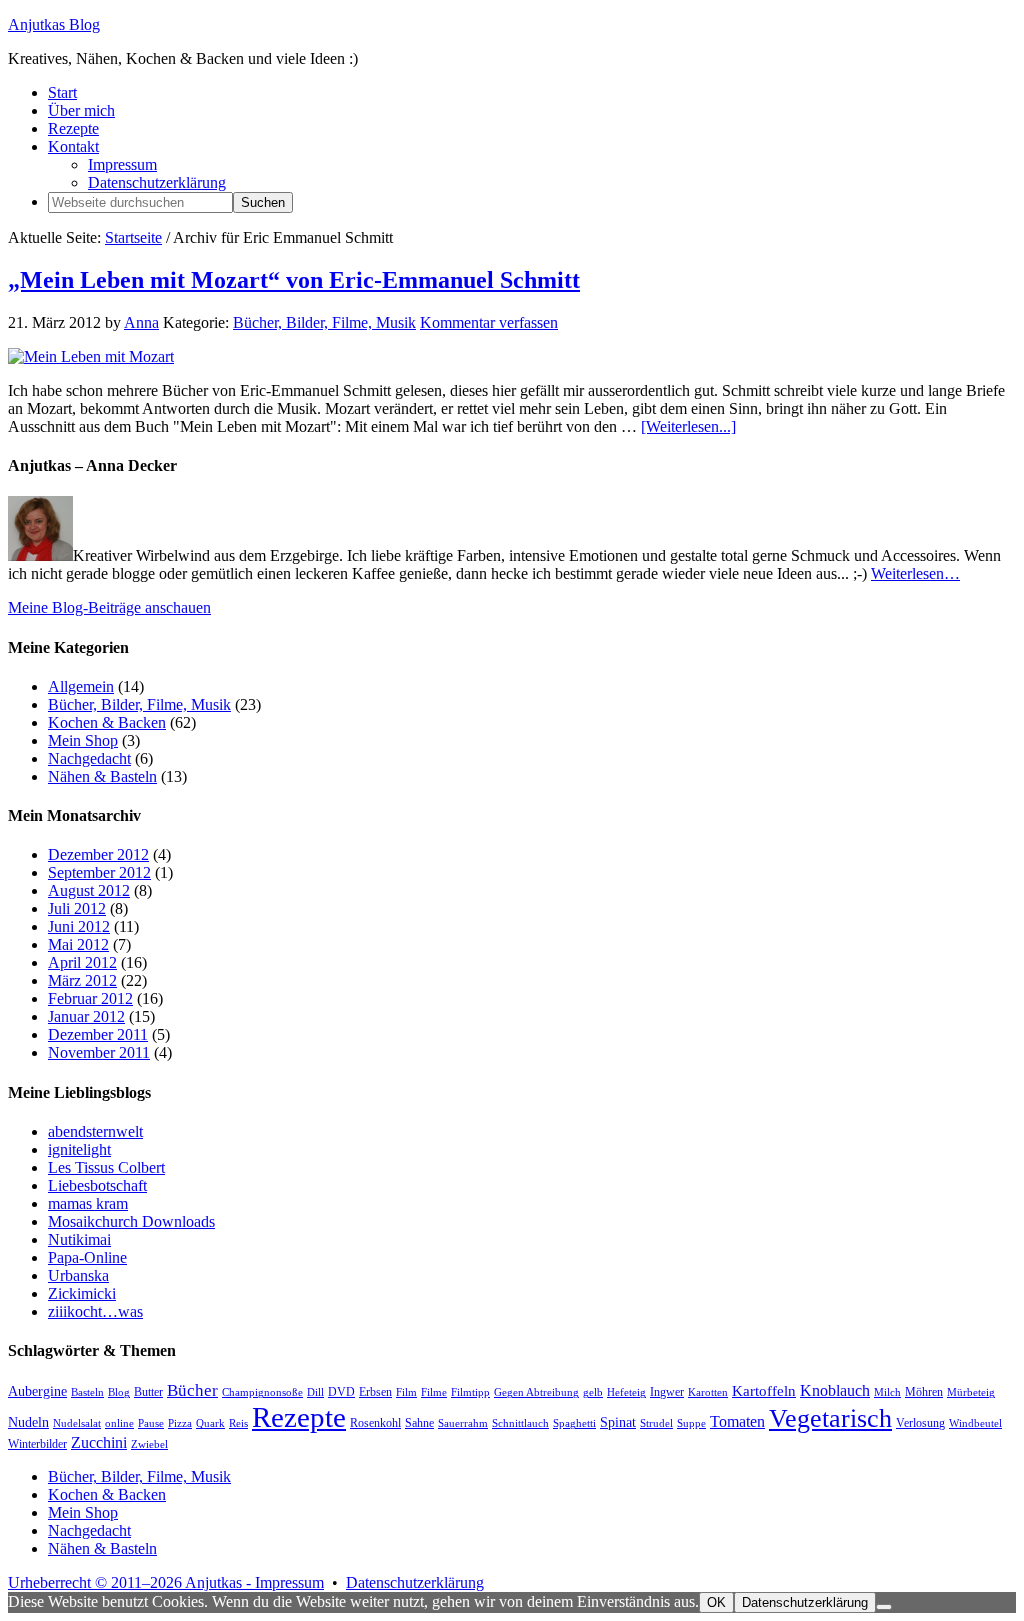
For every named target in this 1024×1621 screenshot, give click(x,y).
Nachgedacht (89, 758)
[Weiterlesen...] (688, 426)
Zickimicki (82, 1293)
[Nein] (884, 1607)
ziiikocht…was (95, 1311)
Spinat (618, 1422)
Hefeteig (626, 1392)
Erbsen (375, 1392)
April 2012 (82, 962)
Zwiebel (149, 1444)
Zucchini (99, 1442)
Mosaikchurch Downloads (131, 1221)
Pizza (180, 1423)
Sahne (419, 1423)
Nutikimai (79, 1239)
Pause (151, 1423)
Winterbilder (37, 1444)
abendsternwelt (95, 1131)
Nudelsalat (77, 1423)
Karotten (708, 1392)
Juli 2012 (77, 908)
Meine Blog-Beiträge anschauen (109, 607)
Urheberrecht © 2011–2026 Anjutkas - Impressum (166, 1582)
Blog (119, 1392)
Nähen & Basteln (102, 776)
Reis (238, 1423)
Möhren (924, 1392)
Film (406, 1392)
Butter (148, 1392)
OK (716, 1602)
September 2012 (99, 872)
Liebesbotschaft (97, 1185)
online (119, 1423)
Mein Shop (83, 740)
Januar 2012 (86, 1016)
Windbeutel (975, 1423)
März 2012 (82, 980)
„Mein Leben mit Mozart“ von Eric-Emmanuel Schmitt (294, 280)
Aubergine (37, 1391)
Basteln (87, 1392)
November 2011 (99, 1052)
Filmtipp (470, 1392)
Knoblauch (835, 1390)
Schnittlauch (520, 1423)
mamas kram (88, 1203)
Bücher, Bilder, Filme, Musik (324, 322)
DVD (341, 1392)
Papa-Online (87, 1257)
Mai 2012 (78, 944)
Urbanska (78, 1275)
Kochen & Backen (107, 722)
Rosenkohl (375, 1423)
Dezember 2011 (98, 1034)
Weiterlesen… (915, 573)
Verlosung (920, 1423)
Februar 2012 (90, 998)
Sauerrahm (463, 1423)
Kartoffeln (764, 1391)
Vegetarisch (830, 1418)
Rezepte (299, 1417)
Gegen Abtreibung (536, 1392)
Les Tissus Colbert (106, 1167)
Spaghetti (574, 1423)
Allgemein (81, 686)
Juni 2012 (79, 926)
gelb (593, 1392)
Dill (315, 1392)
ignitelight (79, 1149)
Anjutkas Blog (54, 24)
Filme (434, 1392)
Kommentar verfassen (489, 322)
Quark (210, 1423)
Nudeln (28, 1422)
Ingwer (667, 1392)
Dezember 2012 (98, 854)
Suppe (691, 1423)
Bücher (192, 1390)
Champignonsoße (262, 1392)
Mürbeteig (971, 1392)
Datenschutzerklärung (415, 1582)
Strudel (656, 1423)
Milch (887, 1392)
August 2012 (89, 890)
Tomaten (737, 1421)
